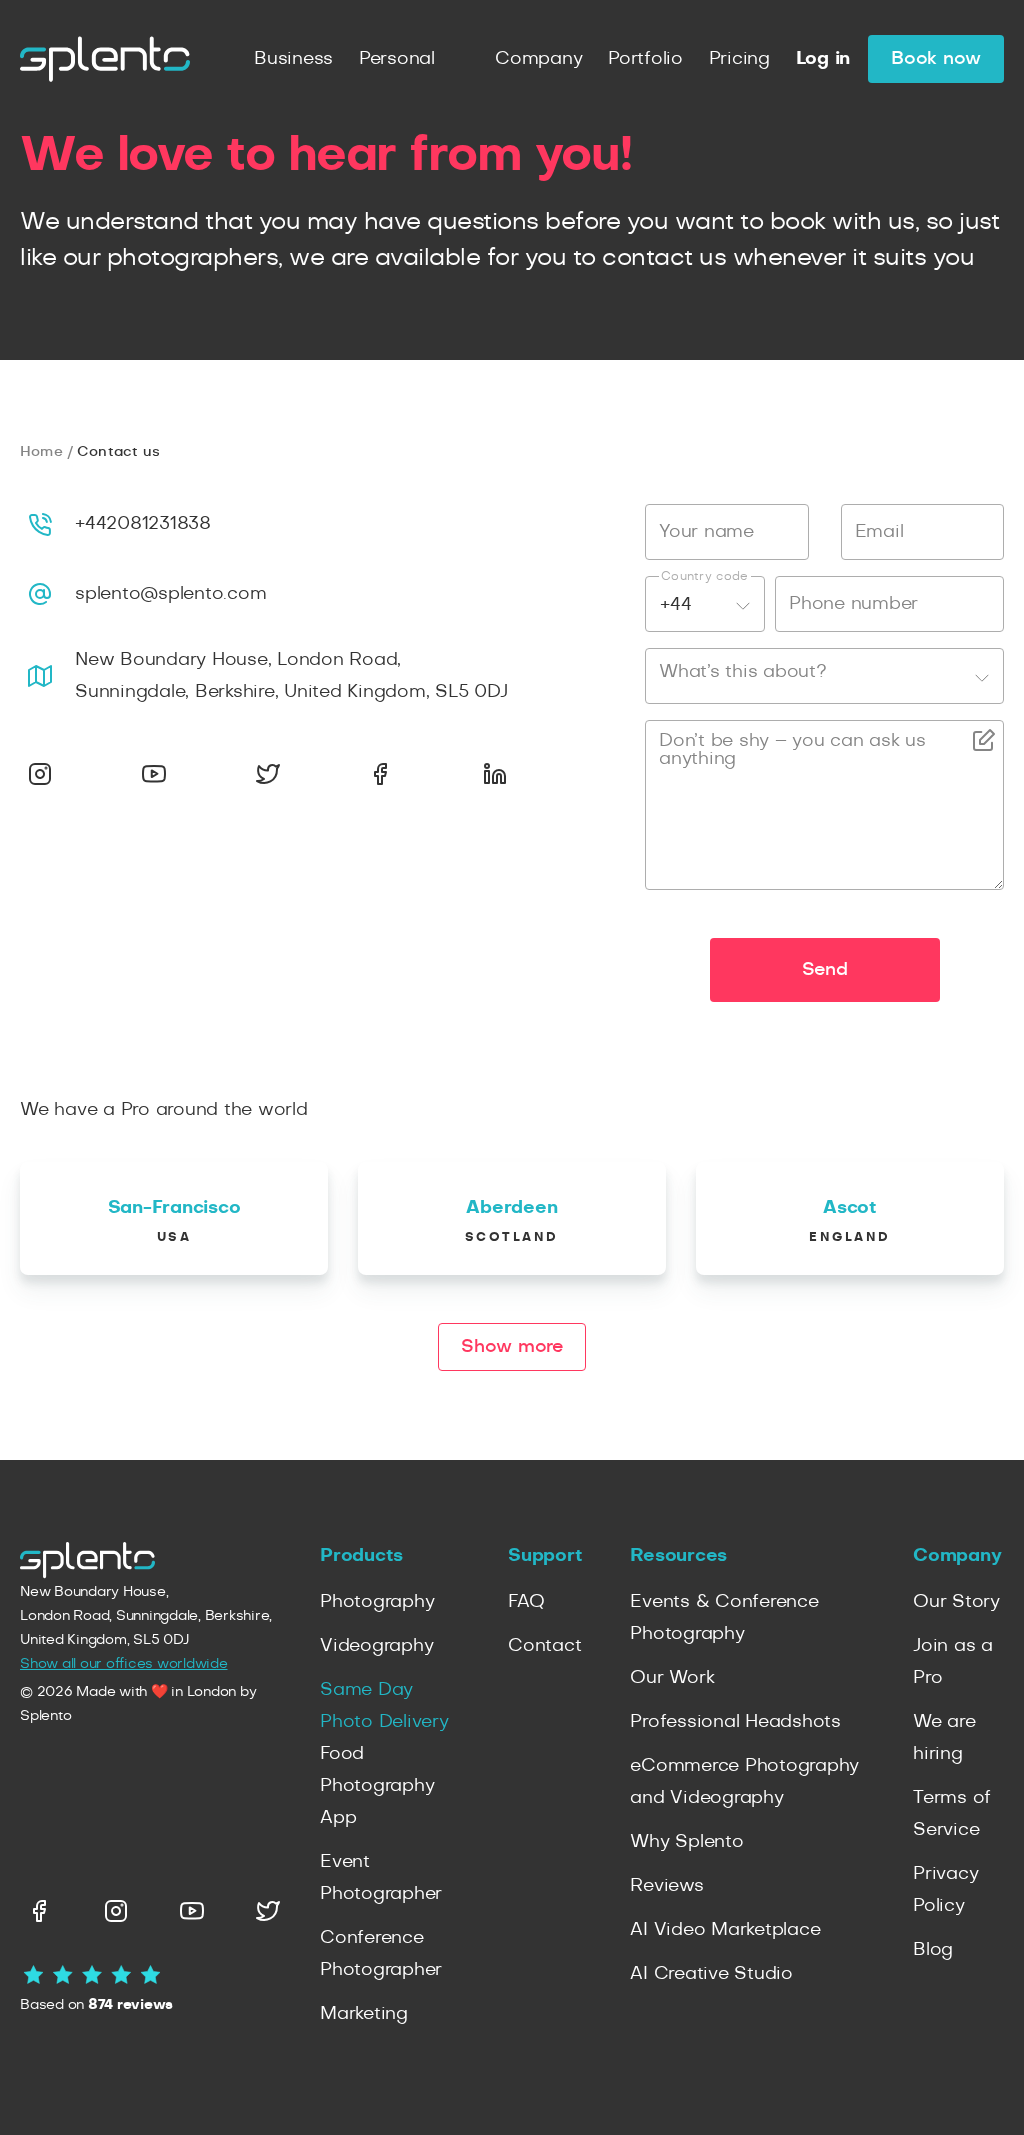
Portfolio (645, 59)
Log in (823, 59)
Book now (936, 59)
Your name (706, 532)
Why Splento (686, 1842)
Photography (377, 1602)
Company (538, 59)
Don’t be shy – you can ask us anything (792, 750)
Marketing (364, 2014)
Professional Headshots (735, 1722)
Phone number (853, 604)
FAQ (526, 1602)
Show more (512, 1347)
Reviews (666, 1886)
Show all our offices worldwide (124, 1664)
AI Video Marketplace (725, 1930)
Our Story (956, 1602)
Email (879, 532)
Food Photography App (377, 1786)
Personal (397, 59)
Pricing (739, 59)
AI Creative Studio (711, 1974)
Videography (376, 1646)
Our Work (672, 1678)
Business (293, 59)
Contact (544, 1646)
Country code (705, 576)
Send (825, 970)
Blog (933, 1950)
